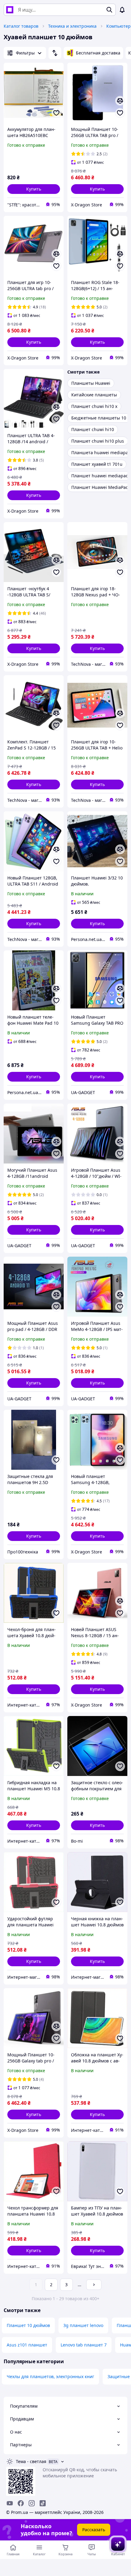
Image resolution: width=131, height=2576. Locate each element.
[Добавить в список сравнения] (120, 101)
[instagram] (32, 2503)
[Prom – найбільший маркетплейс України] (10, 10)
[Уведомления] (122, 10)
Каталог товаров (21, 26)
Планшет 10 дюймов (28, 2325)
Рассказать (94, 2530)
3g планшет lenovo (83, 2325)
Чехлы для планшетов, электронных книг (50, 2376)
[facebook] (21, 2503)
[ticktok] (43, 2503)
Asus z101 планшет (27, 2345)
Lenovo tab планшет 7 (84, 2345)
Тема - (31, 2461)
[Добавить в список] (56, 113)
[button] (34, 189)
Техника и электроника (72, 26)
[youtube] (10, 2503)
